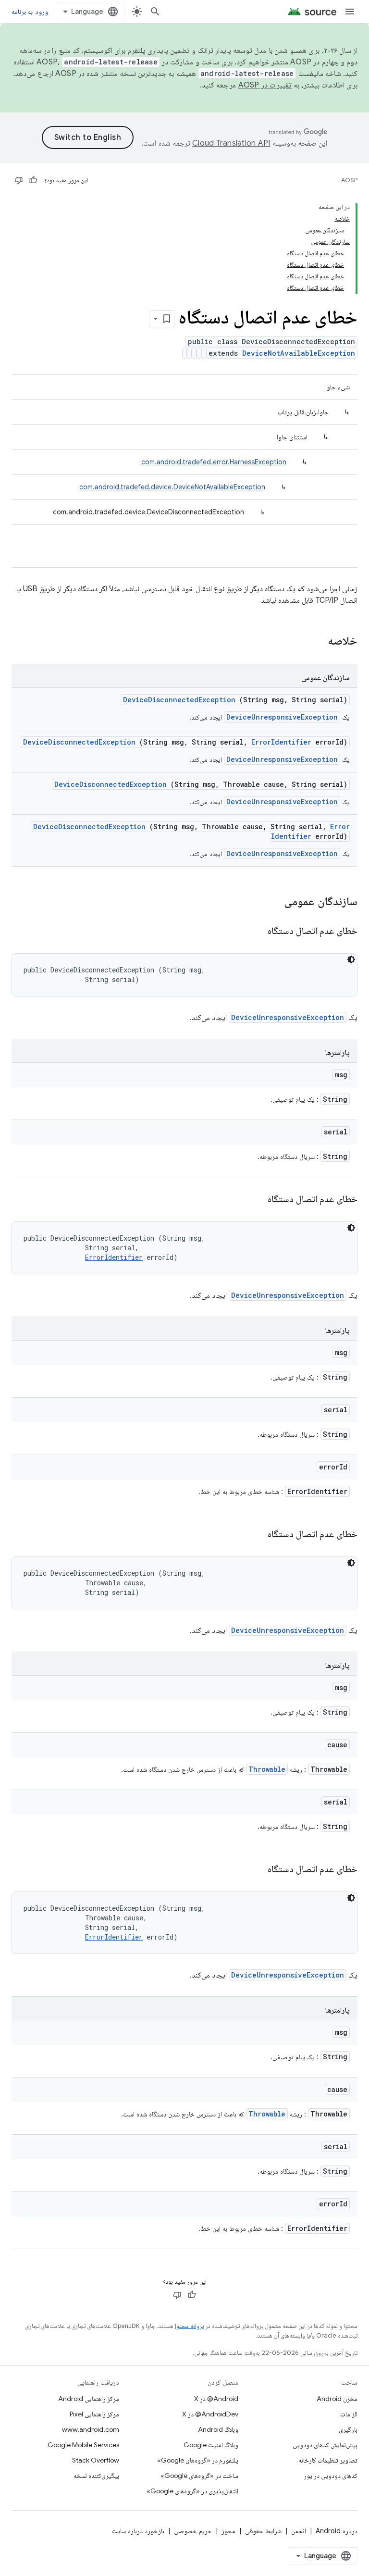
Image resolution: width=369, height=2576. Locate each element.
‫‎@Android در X (216, 2399)
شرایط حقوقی (263, 2531)
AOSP (349, 180)
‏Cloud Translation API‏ (231, 143)
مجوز (228, 2531)
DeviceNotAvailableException (299, 353)
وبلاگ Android (218, 2429)
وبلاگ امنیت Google (211, 2445)
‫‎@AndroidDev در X (210, 2414)
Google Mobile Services (83, 2445)
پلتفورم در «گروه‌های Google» (198, 2460)
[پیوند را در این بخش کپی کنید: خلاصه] (315, 642)
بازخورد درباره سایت (138, 2531)
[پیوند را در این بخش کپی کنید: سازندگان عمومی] (271, 902)
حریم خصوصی (193, 2531)
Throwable (267, 1769)
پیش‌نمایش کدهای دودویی (325, 2445)
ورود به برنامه (30, 12)
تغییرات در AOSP (265, 85)
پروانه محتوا (189, 2326)
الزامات (349, 2414)
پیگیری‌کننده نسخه (96, 2476)
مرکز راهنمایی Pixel (94, 2414)
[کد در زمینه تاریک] (351, 959)
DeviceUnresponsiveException (282, 717)
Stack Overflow (96, 2460)
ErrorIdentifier (281, 742)
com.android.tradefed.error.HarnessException (214, 462)
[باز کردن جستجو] (155, 12)
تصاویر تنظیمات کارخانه (328, 2460)
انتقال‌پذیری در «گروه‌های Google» (192, 2491)
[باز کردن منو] (350, 12)
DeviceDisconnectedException (179, 700)
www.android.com (91, 2429)
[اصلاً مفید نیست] (19, 180)
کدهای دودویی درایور (331, 2476)
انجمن (299, 2531)
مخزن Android (337, 2399)
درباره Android (337, 2531)
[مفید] (33, 180)
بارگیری (348, 2429)
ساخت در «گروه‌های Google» (199, 2476)
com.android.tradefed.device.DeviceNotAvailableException (172, 487)
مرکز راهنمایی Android (89, 2399)
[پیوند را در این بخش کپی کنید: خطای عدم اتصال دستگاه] (256, 932)
